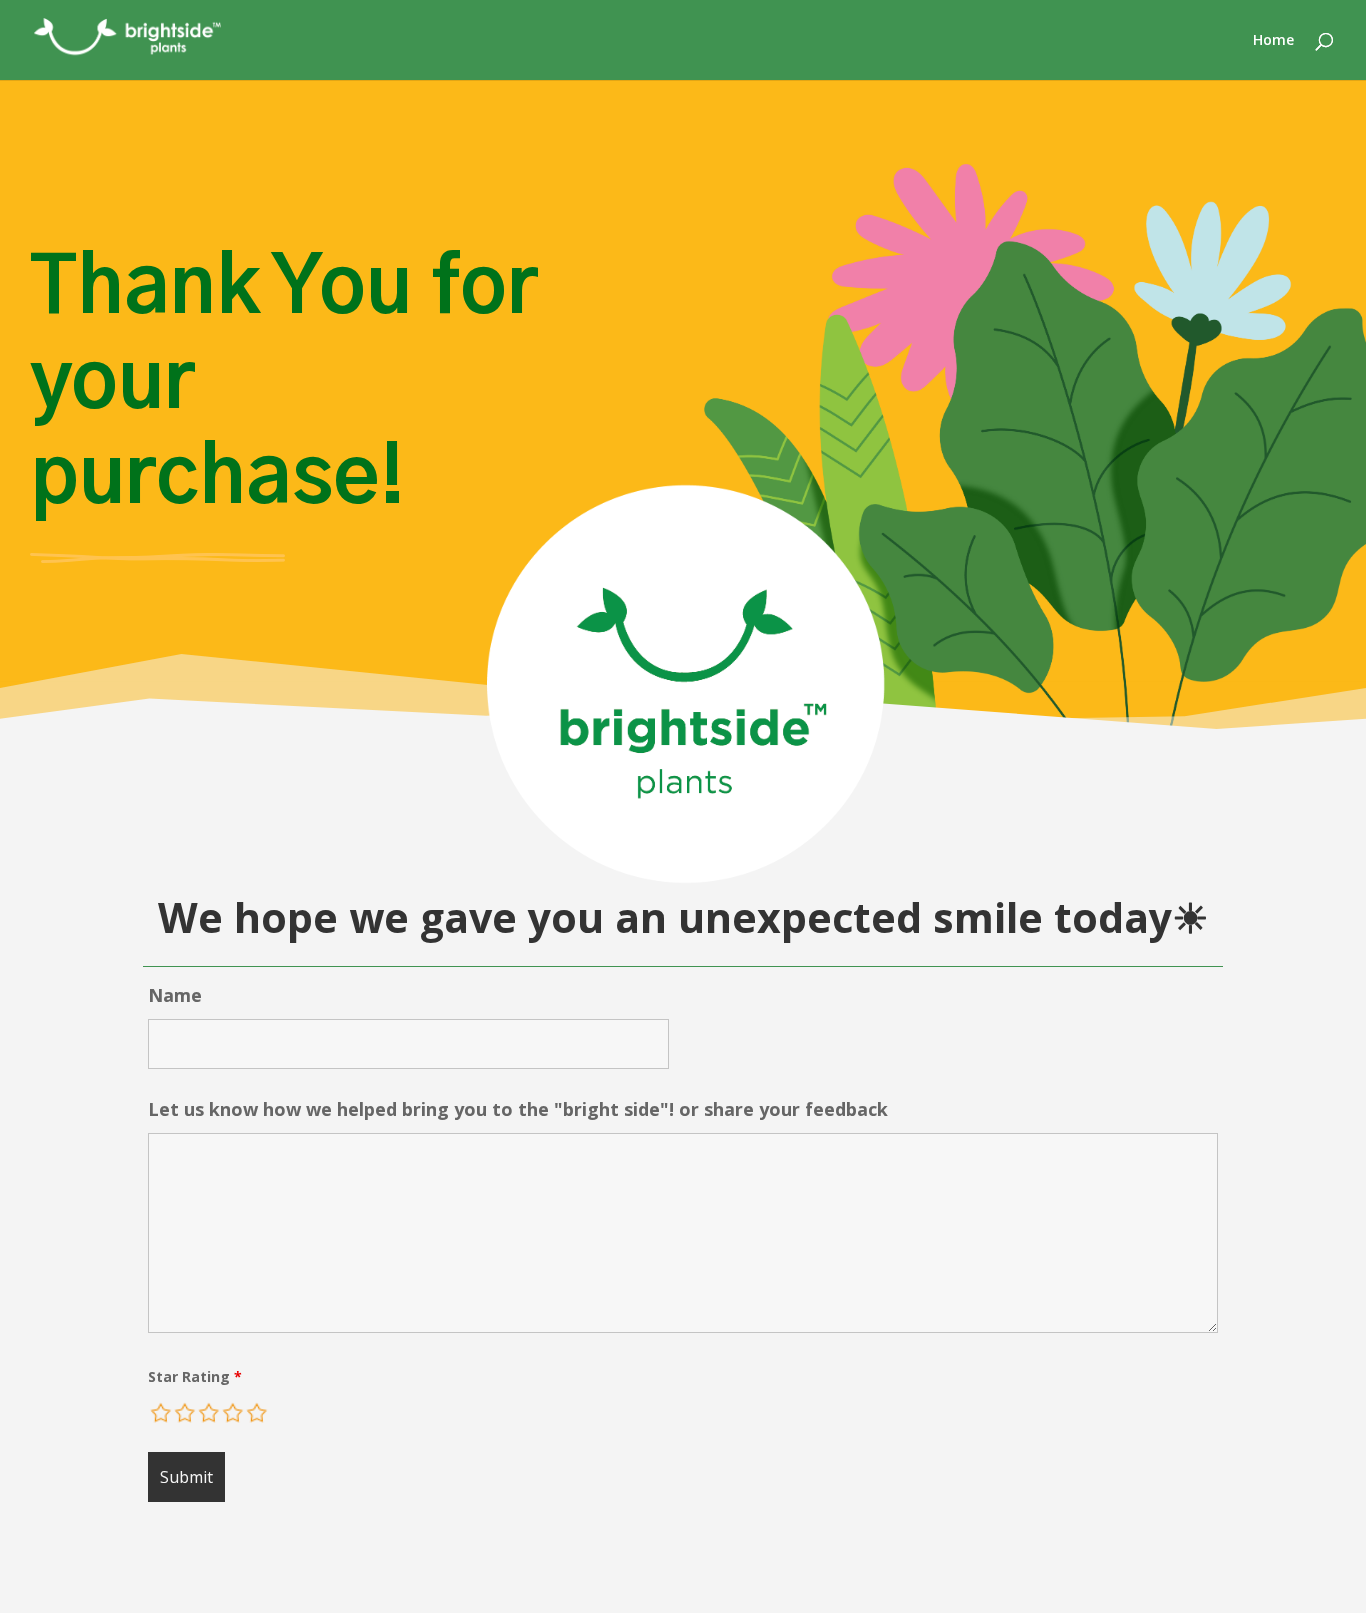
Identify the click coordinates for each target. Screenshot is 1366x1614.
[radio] (162, 1413)
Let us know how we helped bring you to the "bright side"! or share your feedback (518, 1109)
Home (1273, 41)
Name (175, 995)
